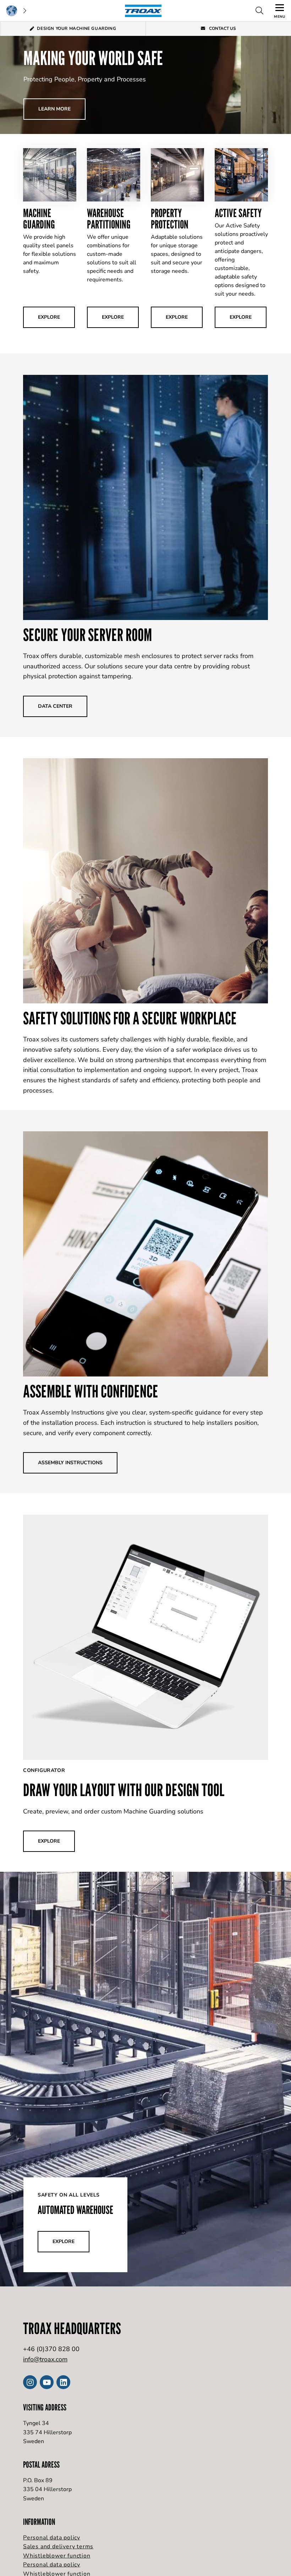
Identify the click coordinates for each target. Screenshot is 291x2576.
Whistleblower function (57, 2556)
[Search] (259, 11)
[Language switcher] (16, 11)
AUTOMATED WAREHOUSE (75, 2210)
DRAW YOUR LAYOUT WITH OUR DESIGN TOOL (124, 1790)
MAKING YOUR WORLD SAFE (93, 58)
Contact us (222, 28)
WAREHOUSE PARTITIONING (109, 219)
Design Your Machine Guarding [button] (76, 28)
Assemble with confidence (91, 1391)
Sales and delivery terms (58, 2547)
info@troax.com (45, 2359)
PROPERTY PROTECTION (170, 219)
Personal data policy (52, 2538)
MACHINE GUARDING (39, 219)
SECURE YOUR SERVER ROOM (87, 635)
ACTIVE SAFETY (238, 213)
